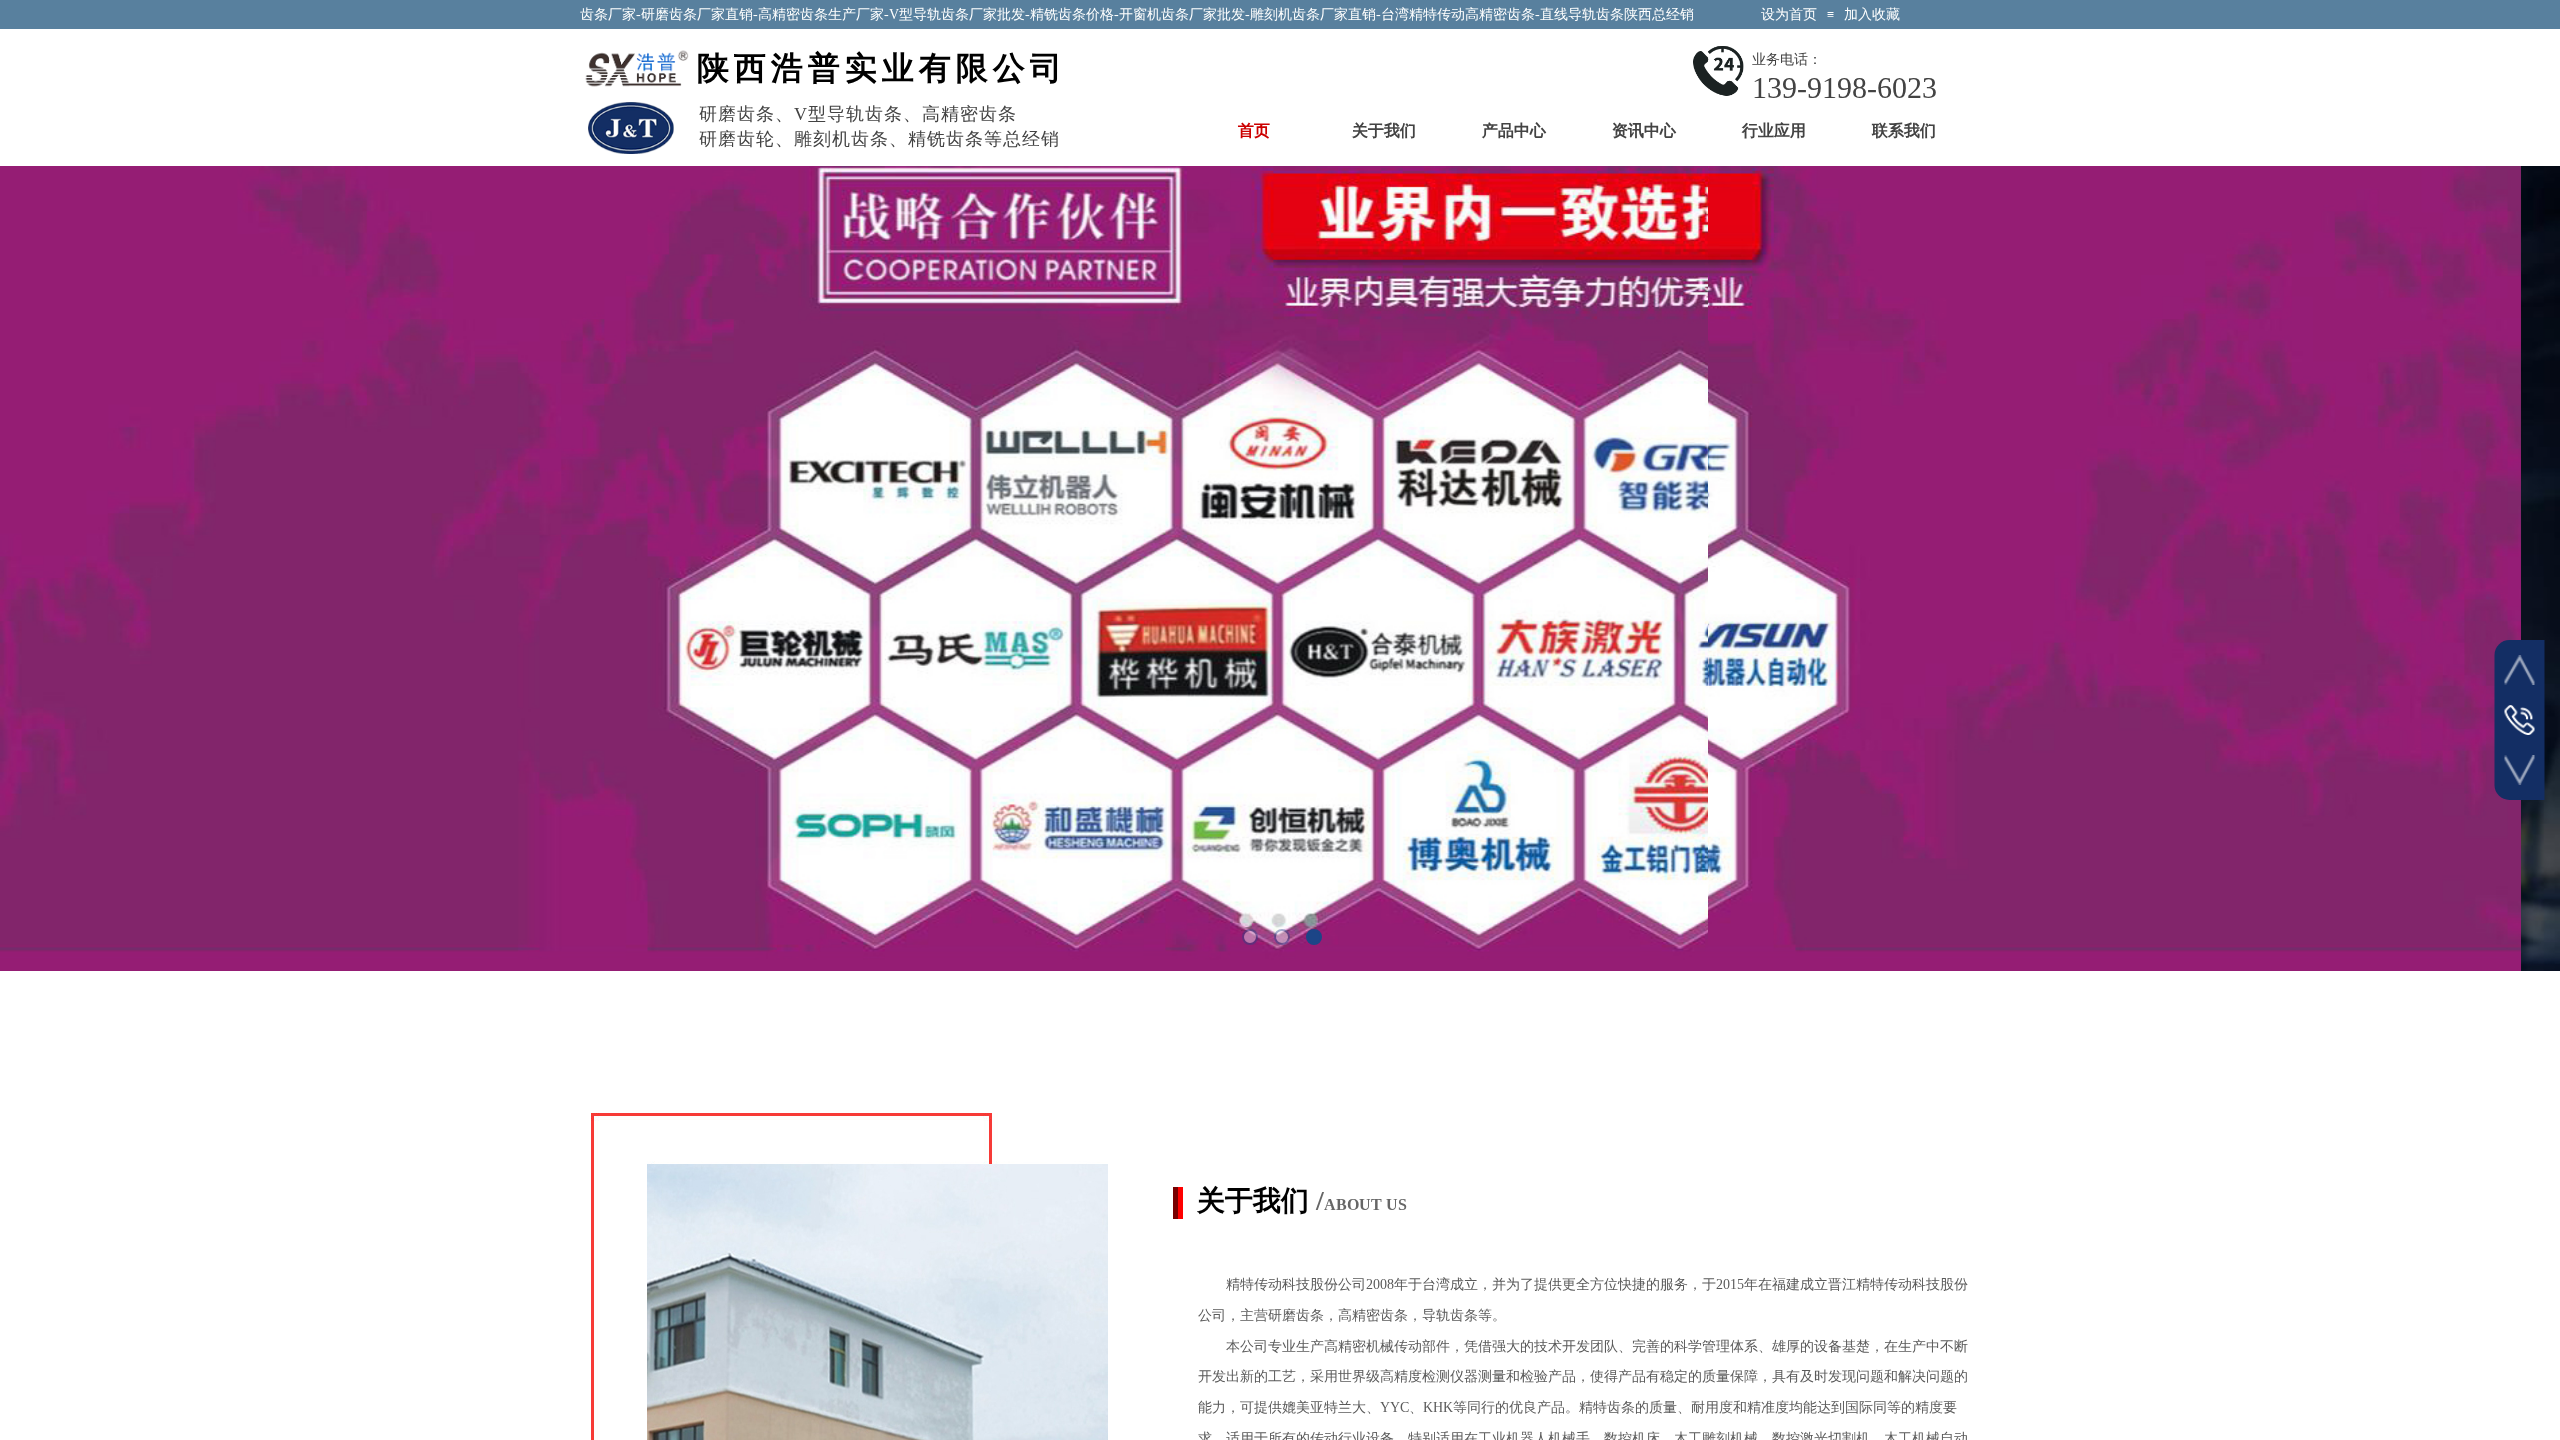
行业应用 (1774, 130)
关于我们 (1384, 130)
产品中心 (1514, 130)
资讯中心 (1644, 130)
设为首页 (1789, 14)
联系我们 (1904, 130)
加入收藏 (1872, 14)
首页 (1254, 130)
